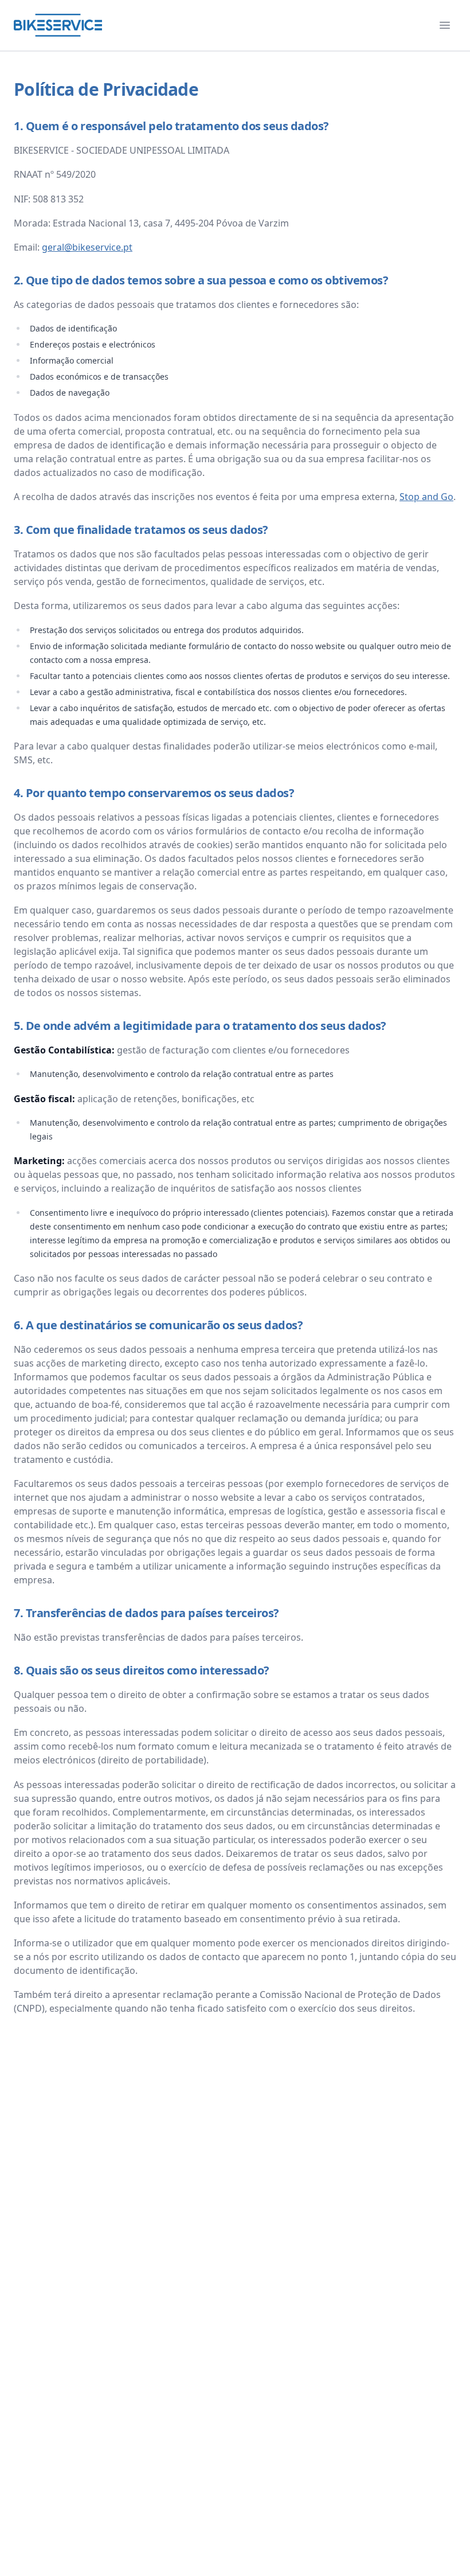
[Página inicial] (58, 25)
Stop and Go (426, 497)
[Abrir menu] (445, 25)
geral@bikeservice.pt (87, 247)
